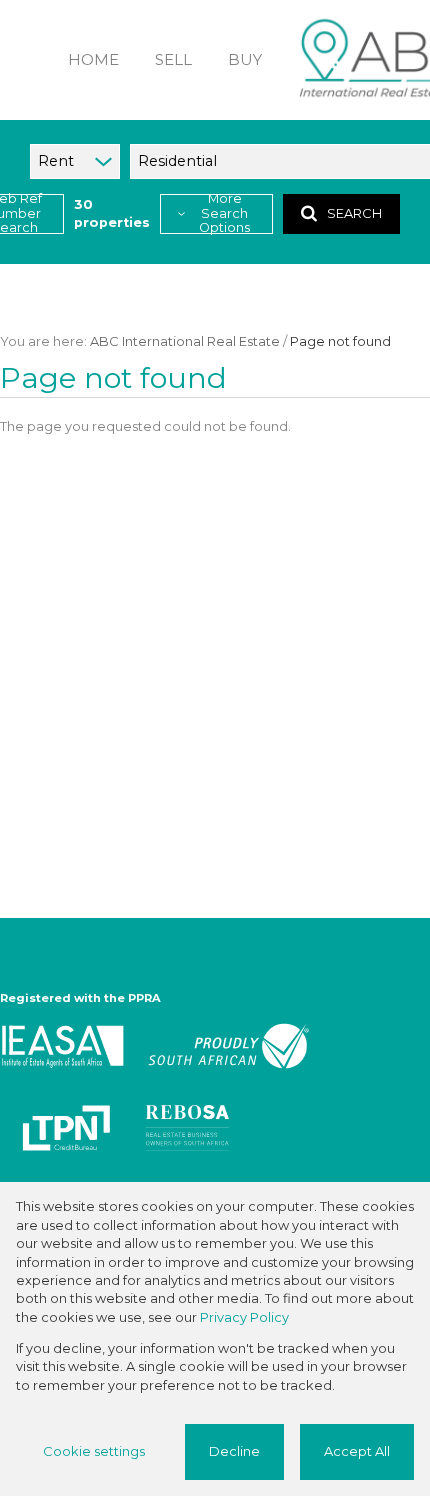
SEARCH (354, 213)
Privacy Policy (244, 1317)
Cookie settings (94, 1451)
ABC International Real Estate (185, 341)
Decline (234, 1451)
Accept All (357, 1451)
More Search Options (224, 214)
